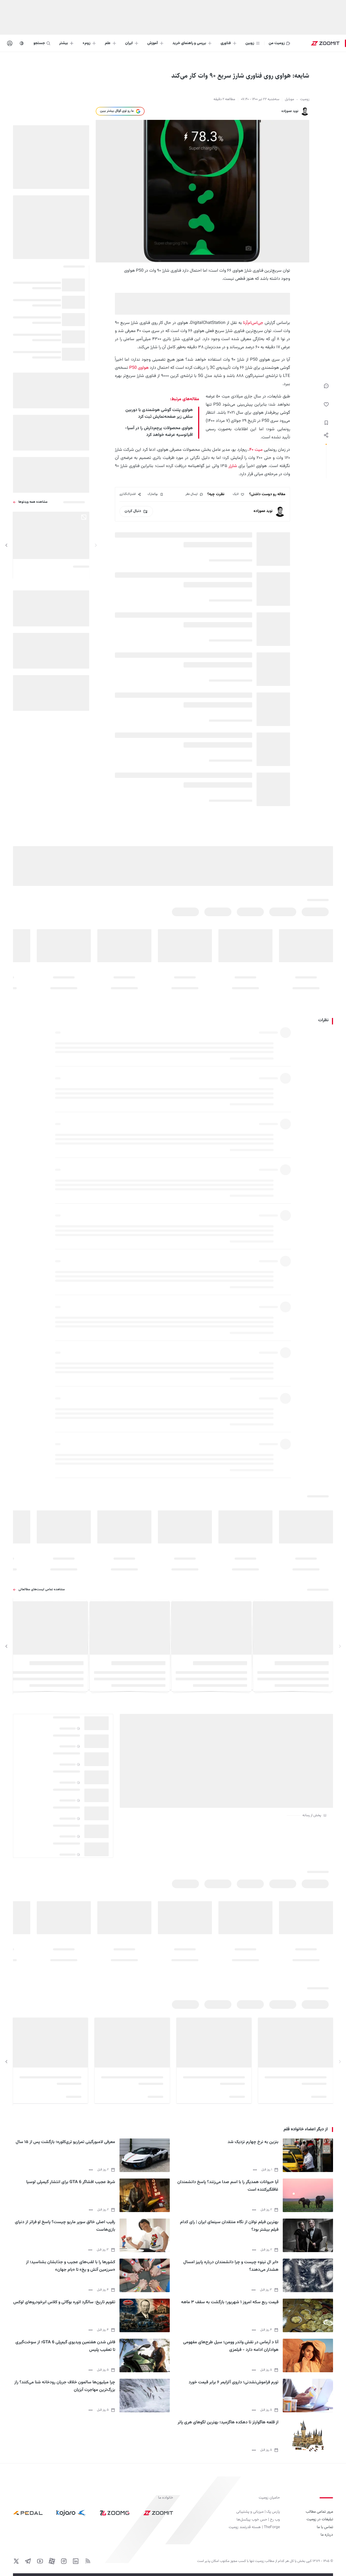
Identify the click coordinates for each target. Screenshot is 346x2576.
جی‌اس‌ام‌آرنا (253, 323)
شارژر (233, 466)
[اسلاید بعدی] (6, 545)
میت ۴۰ (256, 450)
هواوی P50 (139, 368)
